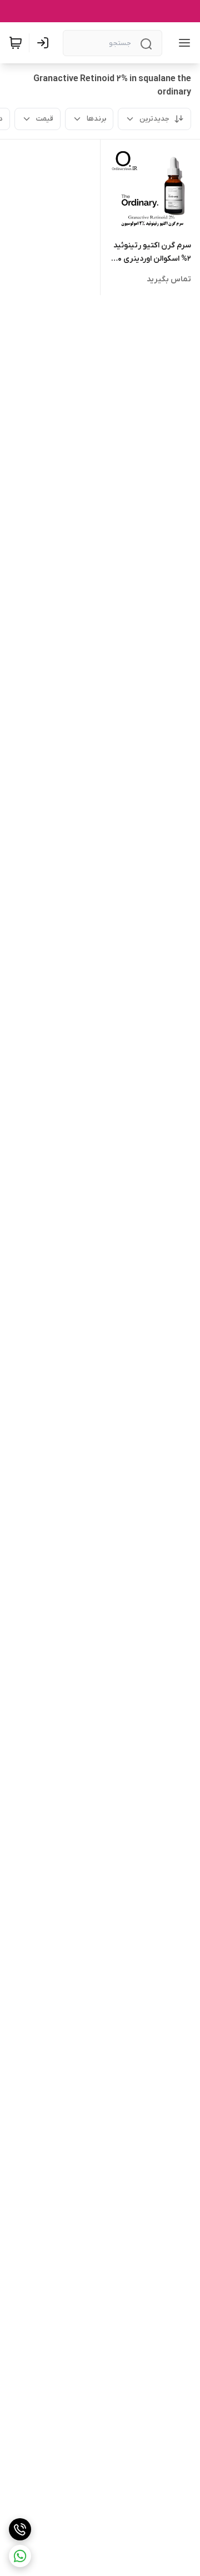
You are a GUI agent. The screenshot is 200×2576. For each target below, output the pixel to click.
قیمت (45, 119)
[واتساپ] (20, 2556)
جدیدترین (154, 119)
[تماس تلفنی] (20, 2529)
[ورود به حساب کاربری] (45, 43)
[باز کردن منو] (182, 43)
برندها (96, 119)
